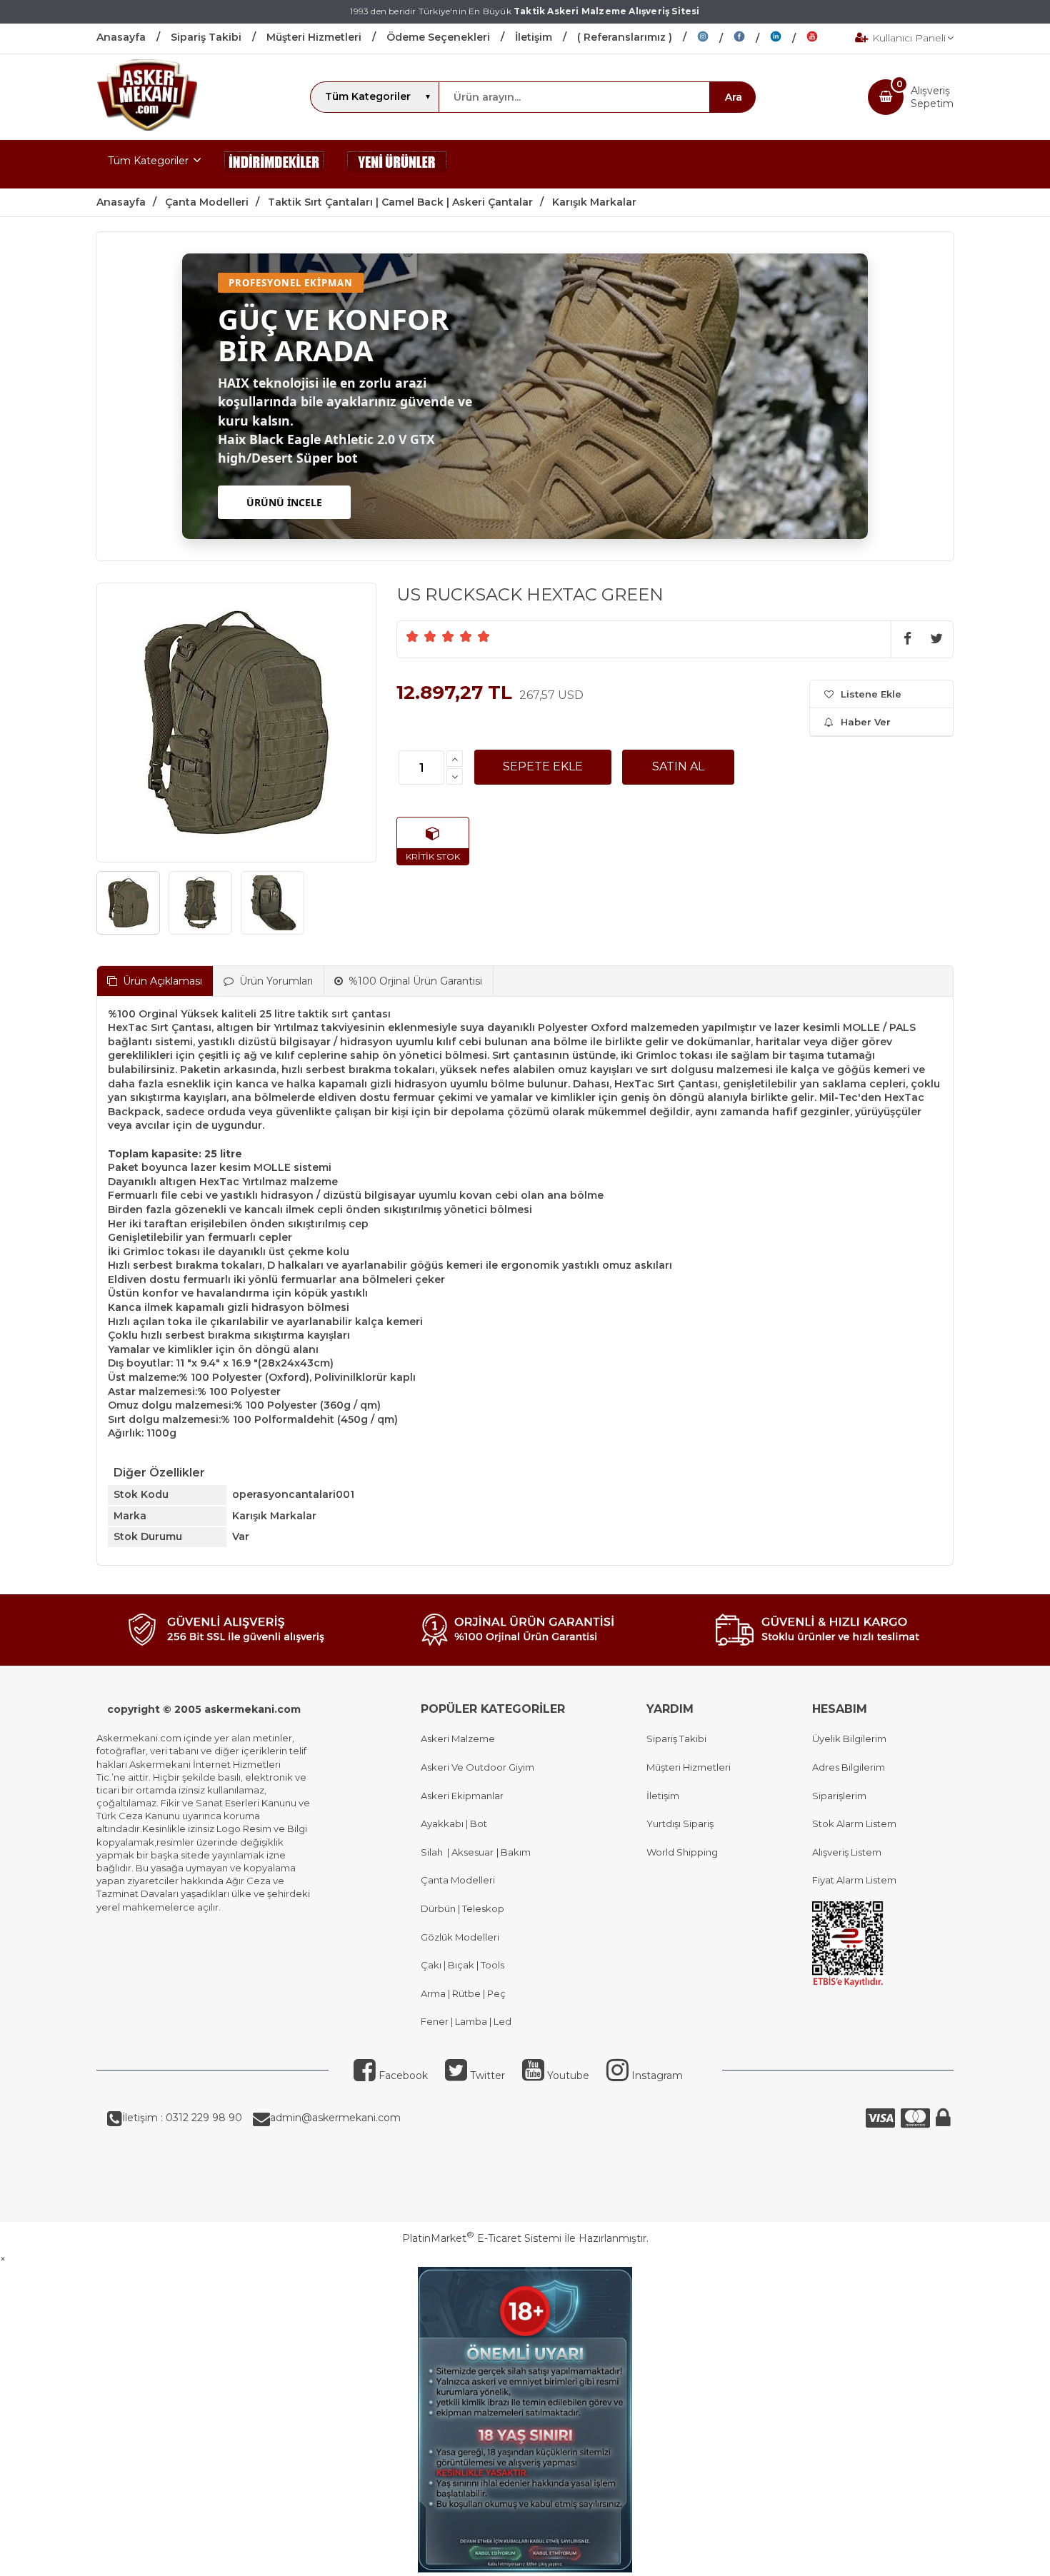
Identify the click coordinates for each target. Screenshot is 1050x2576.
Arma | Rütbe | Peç (463, 1993)
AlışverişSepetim (932, 97)
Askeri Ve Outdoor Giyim (477, 1767)
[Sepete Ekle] (543, 767)
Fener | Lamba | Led (466, 2021)
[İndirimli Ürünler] (274, 164)
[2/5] (421, 636)
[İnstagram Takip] (715, 39)
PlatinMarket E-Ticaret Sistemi (482, 2238)
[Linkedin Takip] (788, 39)
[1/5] (412, 636)
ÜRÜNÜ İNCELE (284, 502)
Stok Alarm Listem (854, 1823)
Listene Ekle (871, 694)
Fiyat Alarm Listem (854, 1880)
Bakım (515, 1852)
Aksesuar (471, 1852)
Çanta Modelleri (458, 1880)
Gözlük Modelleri (460, 1937)
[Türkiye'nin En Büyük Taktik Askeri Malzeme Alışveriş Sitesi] (147, 127)
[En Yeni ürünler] (397, 164)
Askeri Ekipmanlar (462, 1796)
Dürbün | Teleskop (462, 1908)
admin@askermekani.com (335, 2118)
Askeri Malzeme (458, 1739)
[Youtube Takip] (823, 39)
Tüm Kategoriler (148, 161)
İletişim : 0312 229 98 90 (182, 2118)
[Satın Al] (678, 767)
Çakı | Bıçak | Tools (462, 1965)
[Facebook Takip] (752, 39)
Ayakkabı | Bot (454, 1823)
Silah (434, 1852)
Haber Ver (866, 722)
